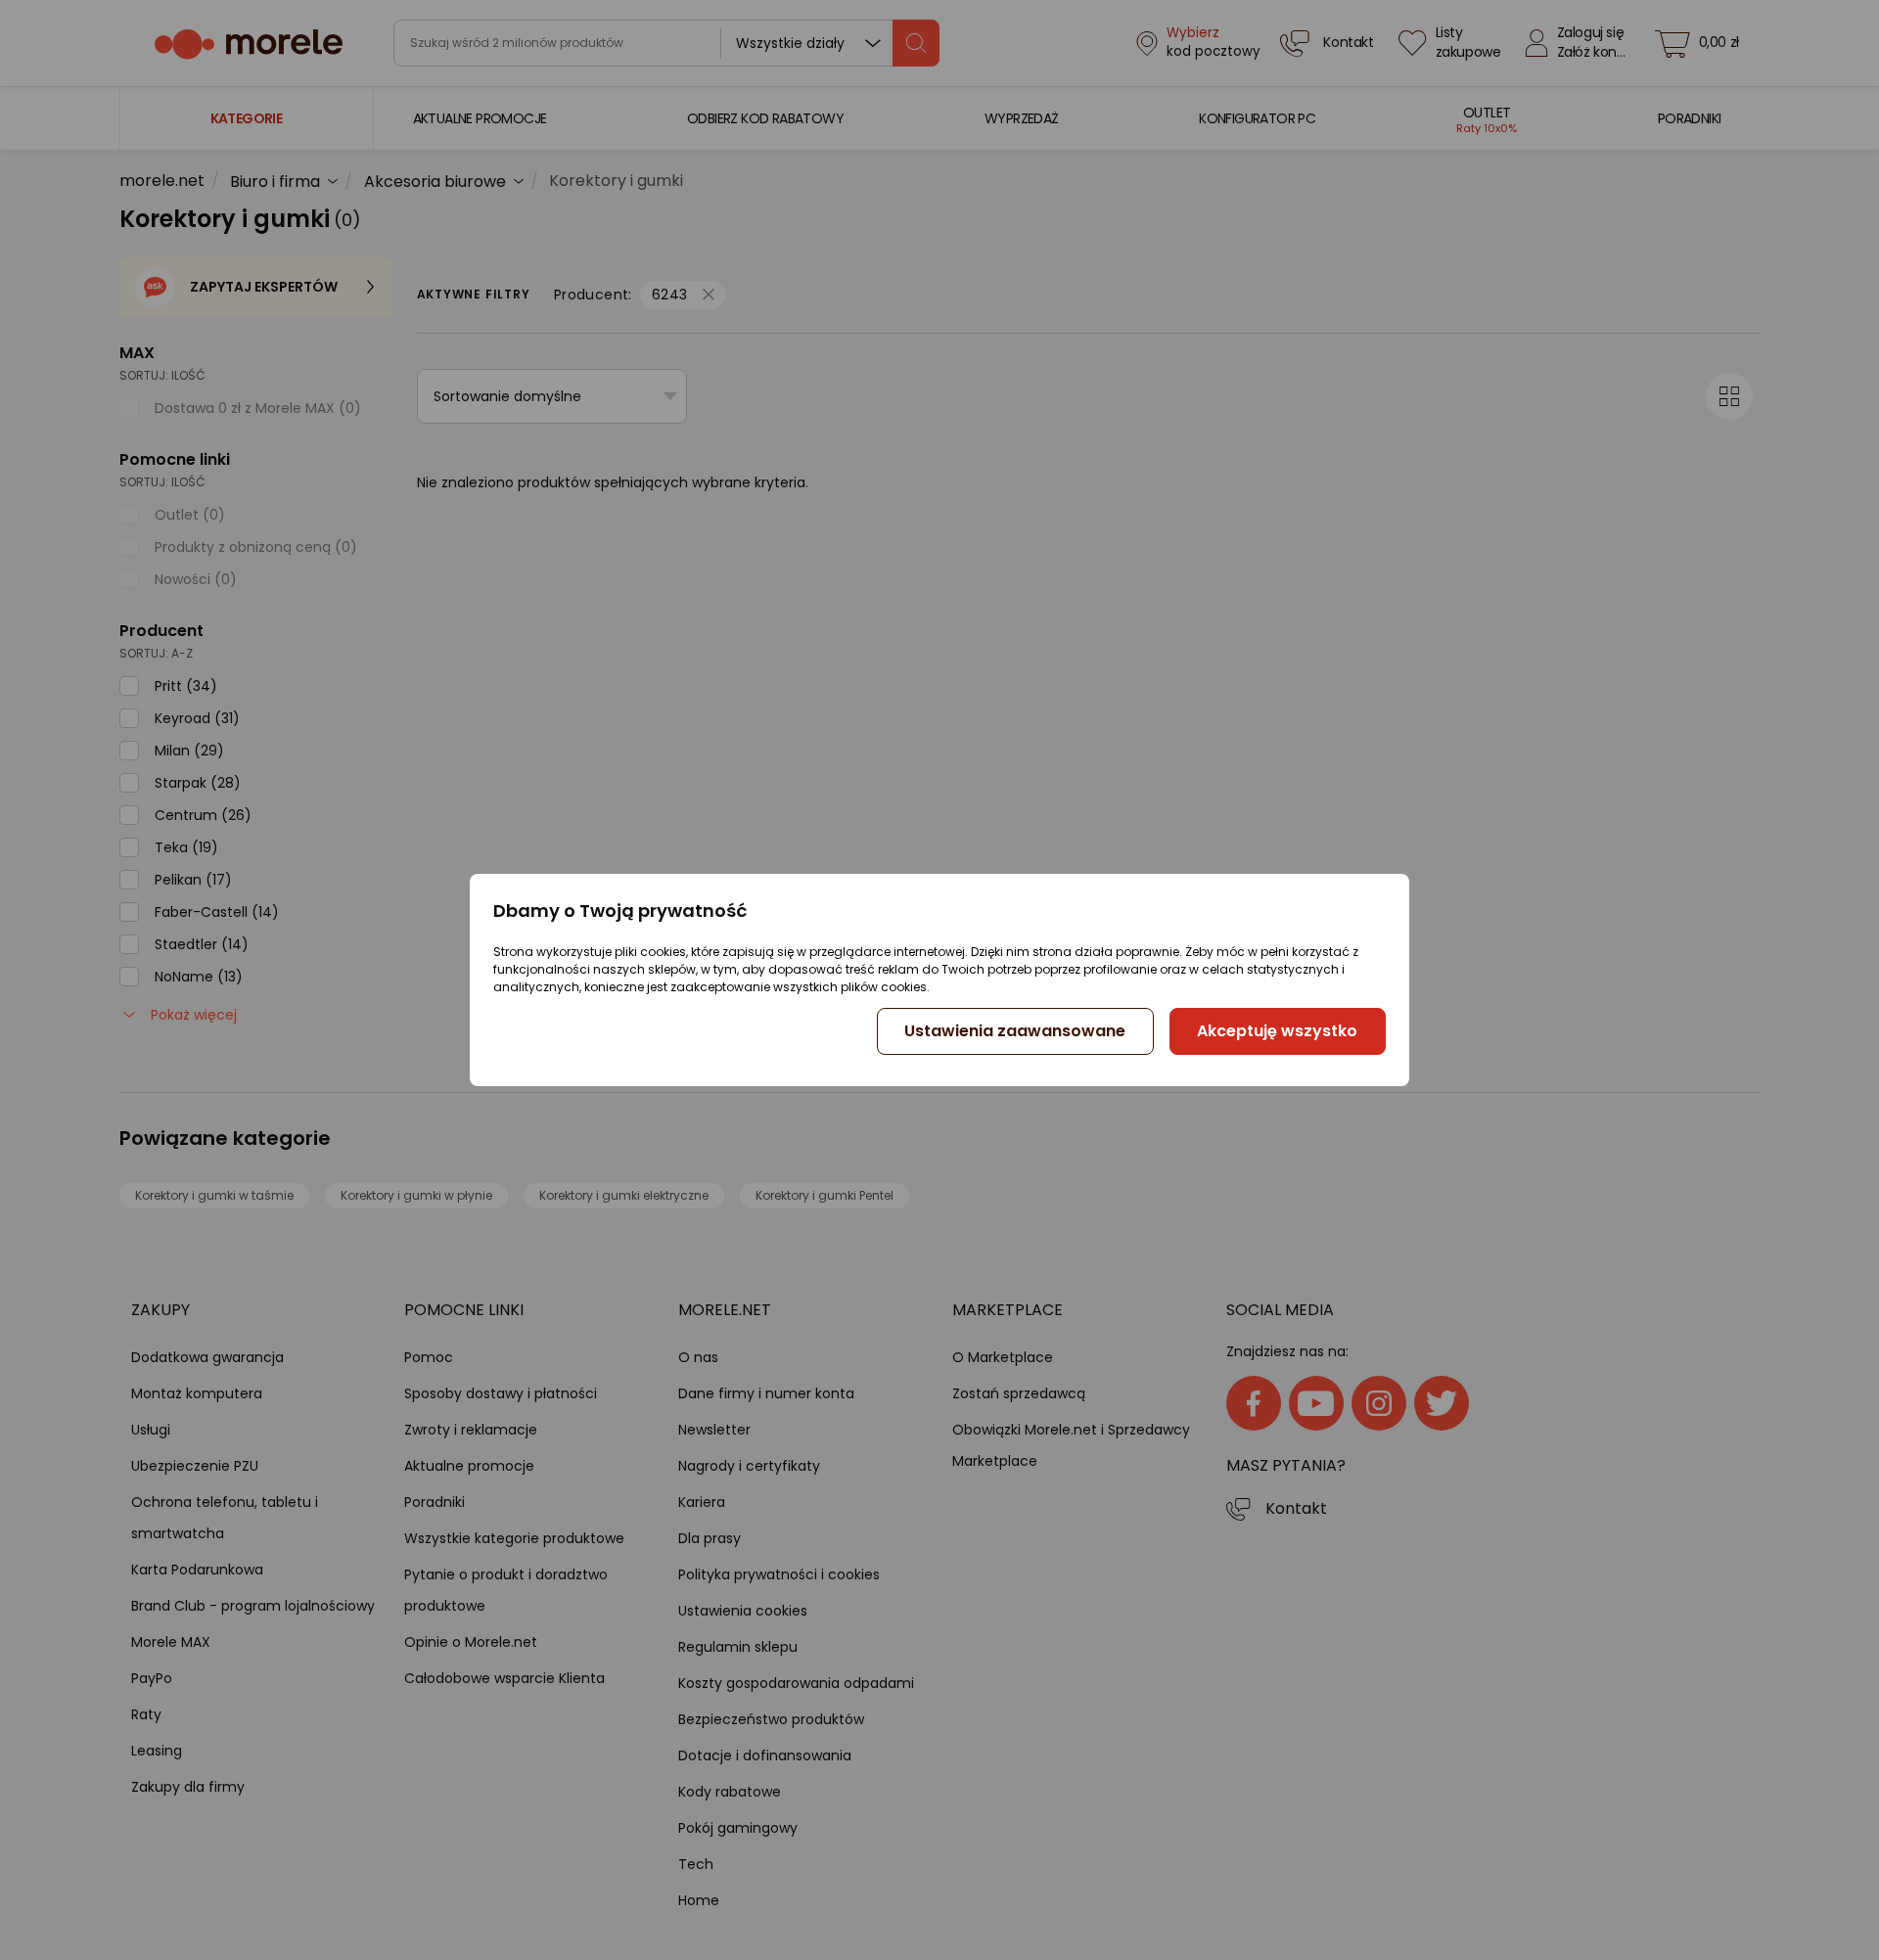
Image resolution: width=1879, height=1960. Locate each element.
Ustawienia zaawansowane (1015, 1031)
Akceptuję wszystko (1277, 1031)
